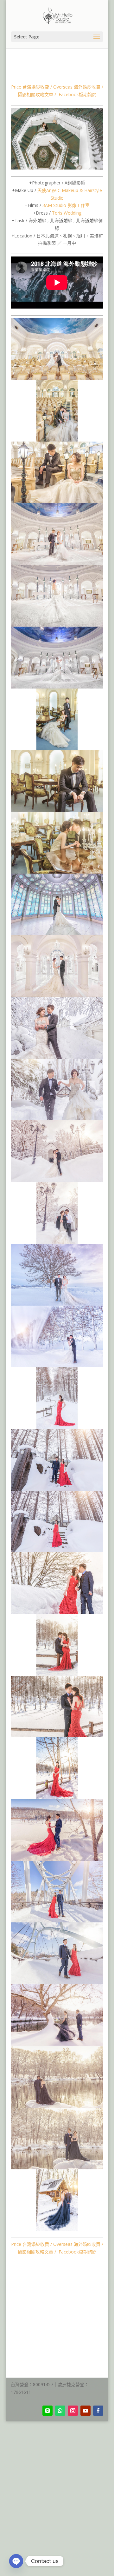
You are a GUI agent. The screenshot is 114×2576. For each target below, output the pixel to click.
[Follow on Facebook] (98, 2411)
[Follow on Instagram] (73, 2411)
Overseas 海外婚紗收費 (77, 87)
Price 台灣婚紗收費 (30, 87)
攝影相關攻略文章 (35, 94)
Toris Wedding (67, 213)
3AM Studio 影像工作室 (66, 205)
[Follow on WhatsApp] (60, 2411)
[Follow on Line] (47, 2411)
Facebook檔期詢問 (78, 94)
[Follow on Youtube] (85, 2411)
